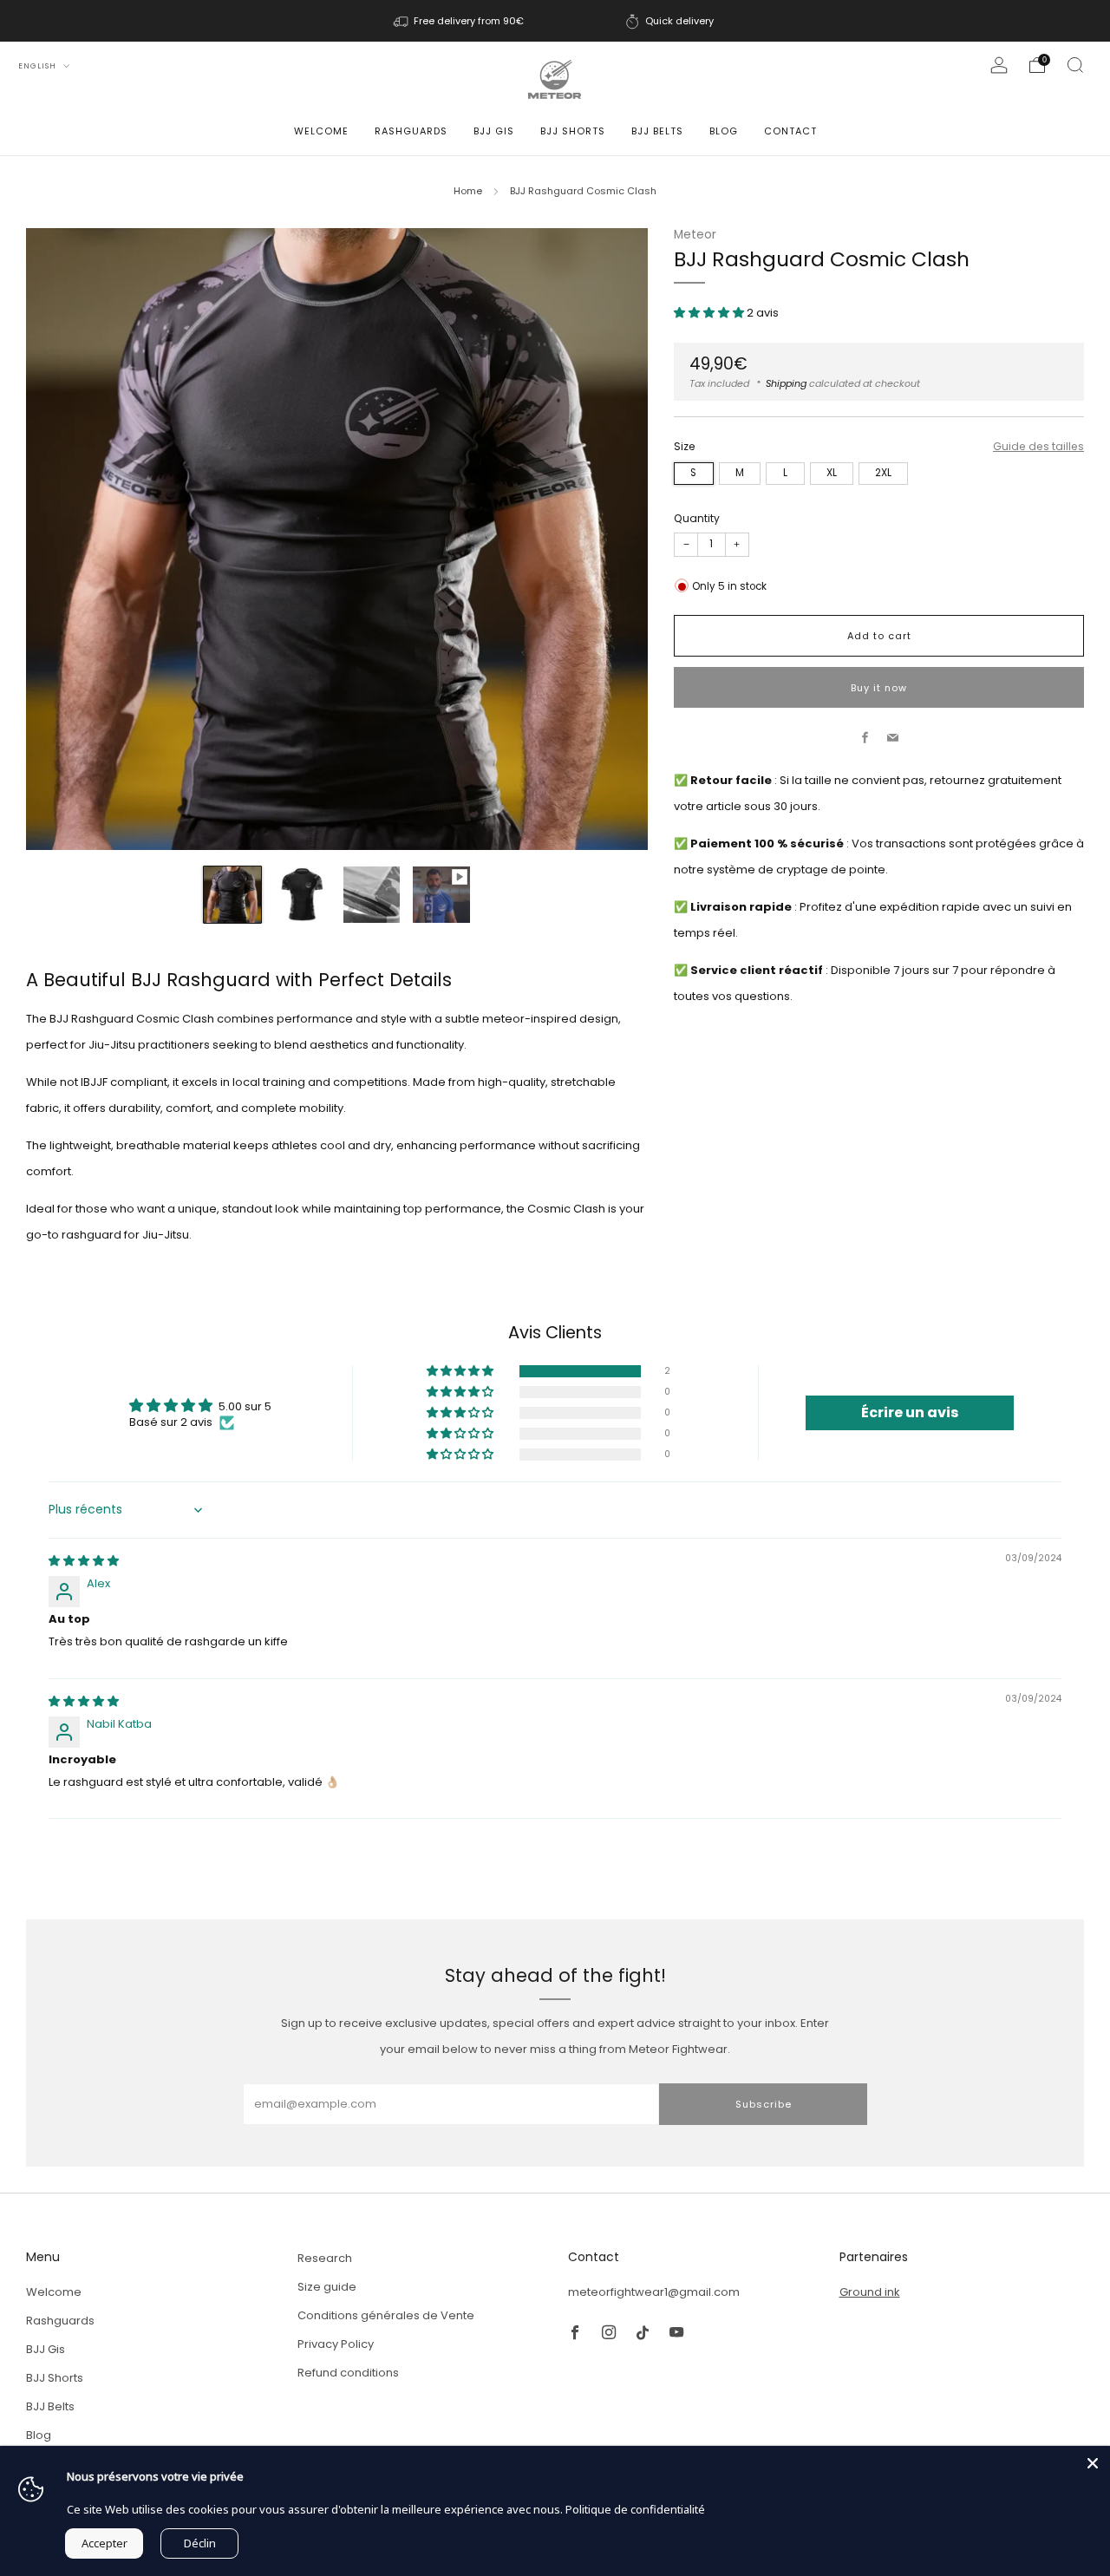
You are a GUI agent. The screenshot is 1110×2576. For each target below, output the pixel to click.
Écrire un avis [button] (910, 1412)
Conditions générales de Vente (386, 2315)
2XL (883, 473)
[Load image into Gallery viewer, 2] (302, 895)
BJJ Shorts (573, 131)
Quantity (697, 517)
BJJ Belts (657, 131)
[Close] (1093, 2463)
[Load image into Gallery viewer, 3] (372, 895)
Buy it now (879, 687)
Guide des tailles (1038, 445)
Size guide (327, 2287)
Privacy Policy (336, 2344)
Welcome (321, 131)
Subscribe (764, 2104)
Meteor (695, 235)
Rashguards (411, 131)
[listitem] (460, 21)
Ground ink (870, 2292)
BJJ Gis (494, 131)
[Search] (1075, 65)
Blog (724, 131)
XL (832, 473)
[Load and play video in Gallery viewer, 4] (441, 895)
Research (325, 2258)
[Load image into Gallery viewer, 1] (232, 895)
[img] (84, 1561)
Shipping (786, 382)
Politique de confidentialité (635, 2509)
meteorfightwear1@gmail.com (654, 2292)
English (39, 66)
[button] (710, 313)
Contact (790, 131)
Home (468, 191)
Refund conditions (348, 2373)
